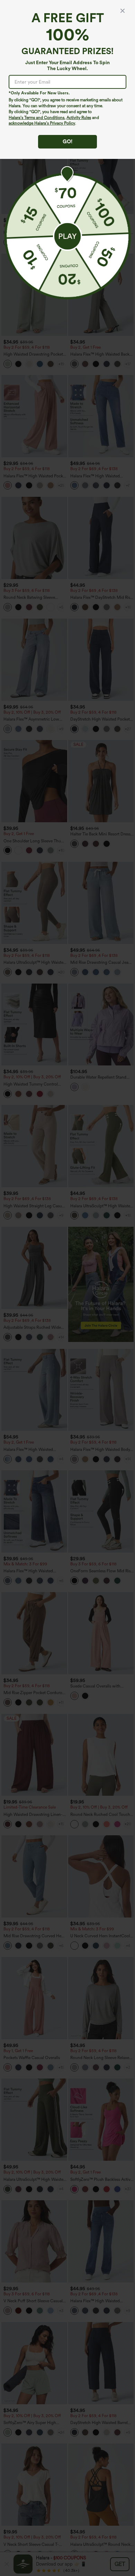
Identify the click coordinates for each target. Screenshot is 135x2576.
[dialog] (67, 1288)
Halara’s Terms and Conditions (37, 118)
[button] (67, 236)
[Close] (123, 11)
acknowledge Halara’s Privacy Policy (42, 123)
